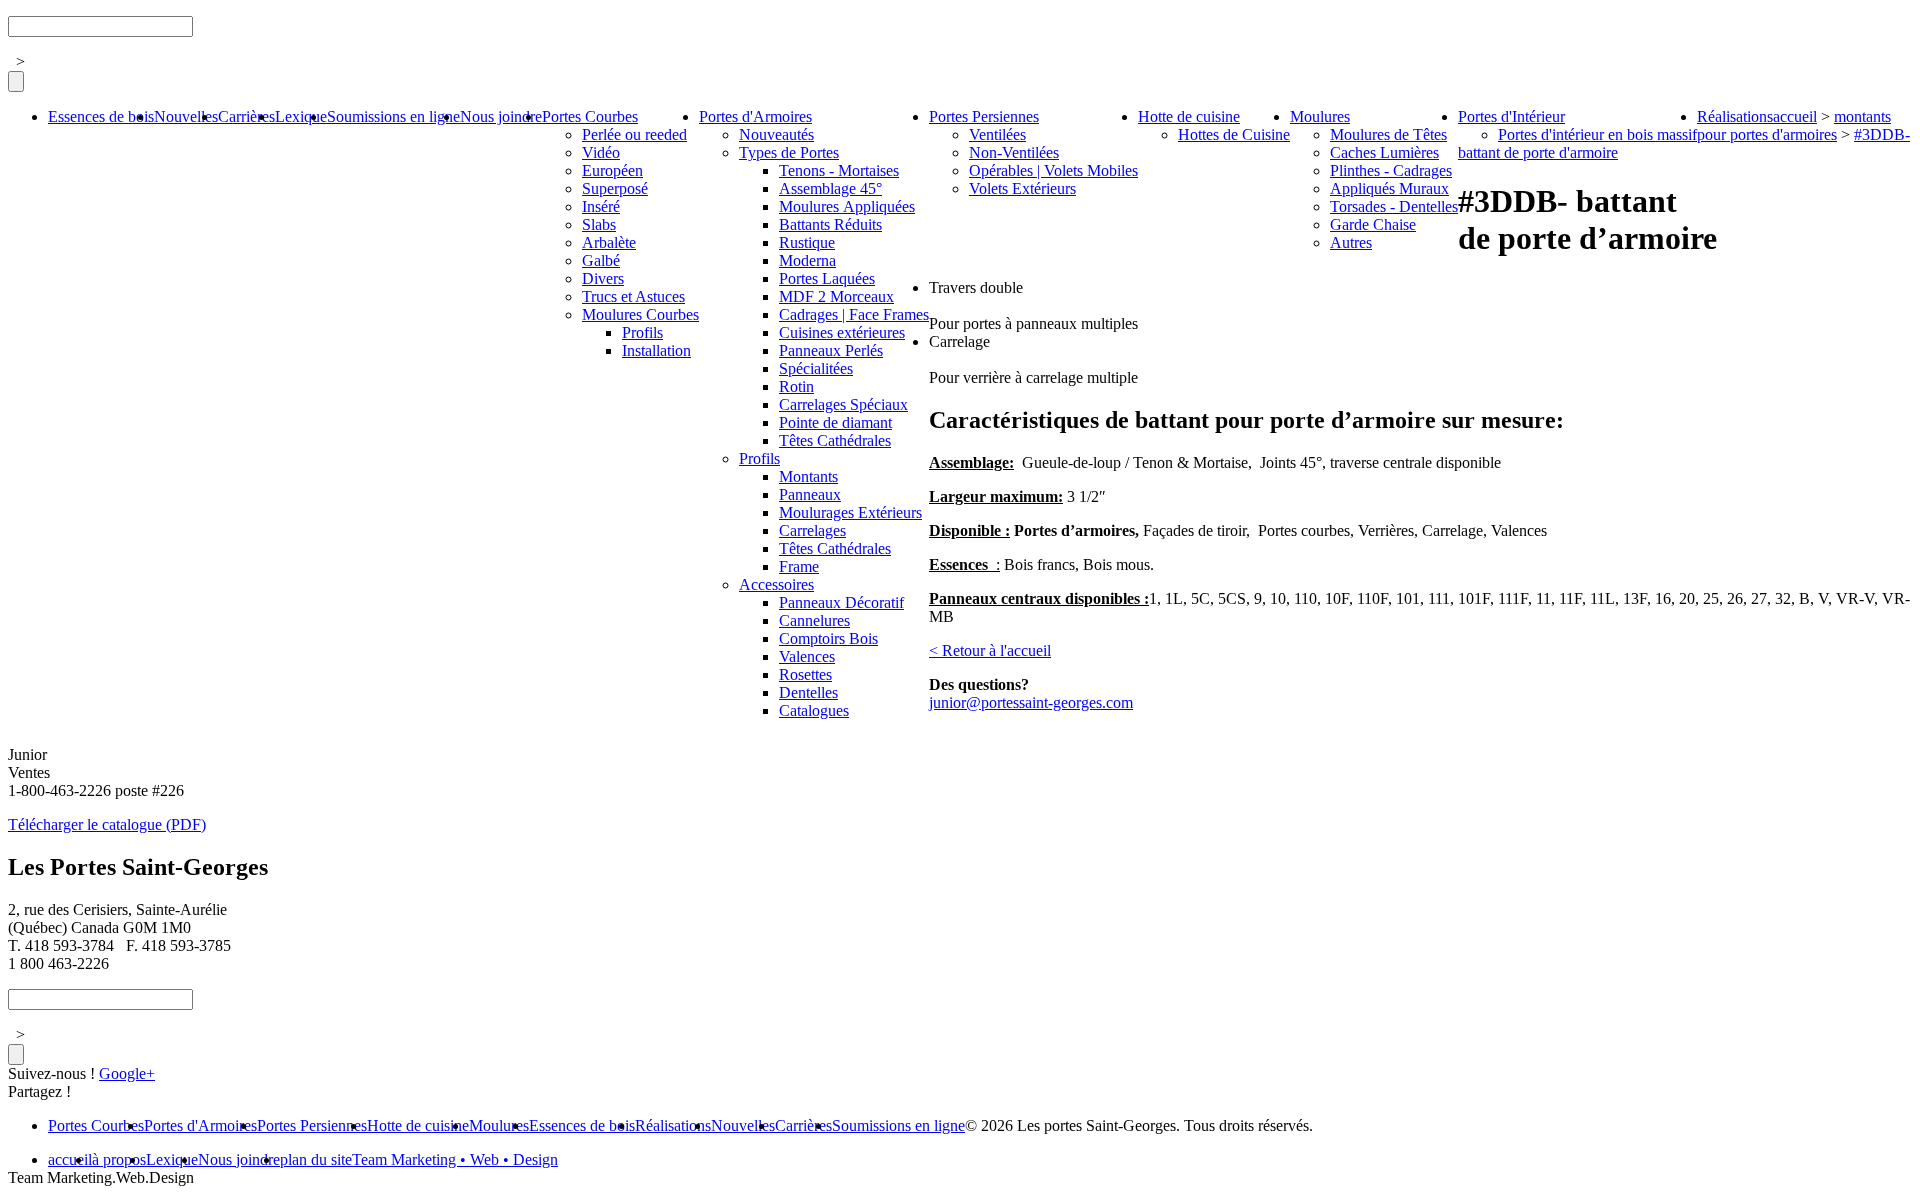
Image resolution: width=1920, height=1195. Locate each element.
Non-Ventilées (1014, 152)
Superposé (615, 188)
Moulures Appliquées (847, 206)
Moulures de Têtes (1388, 134)
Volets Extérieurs (1022, 188)
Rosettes (805, 674)
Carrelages (812, 530)
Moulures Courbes (640, 314)
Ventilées (997, 134)
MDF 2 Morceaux (836, 296)
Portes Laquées (827, 278)
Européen (612, 170)
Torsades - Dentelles (1394, 206)
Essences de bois (101, 116)
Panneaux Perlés (831, 350)
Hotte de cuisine (1189, 116)
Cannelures (814, 620)
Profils (642, 332)
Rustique (807, 242)
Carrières (246, 116)
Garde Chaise (1373, 224)
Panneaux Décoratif (841, 602)
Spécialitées (816, 368)
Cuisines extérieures (842, 332)
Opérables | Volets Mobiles (1053, 170)
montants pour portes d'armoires (1794, 125)
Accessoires (776, 584)
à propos (119, 1159)
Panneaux (810, 494)
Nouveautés (776, 134)
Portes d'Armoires (755, 116)
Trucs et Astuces (633, 296)
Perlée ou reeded (634, 134)
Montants (808, 476)
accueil (1795, 116)
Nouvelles (186, 116)
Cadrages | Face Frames (854, 314)
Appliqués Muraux (1389, 188)
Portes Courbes (590, 116)
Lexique (301, 116)
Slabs (599, 224)
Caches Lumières (1384, 152)
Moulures (1320, 116)
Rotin (796, 386)
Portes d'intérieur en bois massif (1597, 134)
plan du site (316, 1159)
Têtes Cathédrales (835, 440)
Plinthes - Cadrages (1391, 170)
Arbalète (609, 242)
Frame (799, 566)
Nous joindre (501, 116)
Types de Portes (789, 152)
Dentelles (808, 692)
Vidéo (601, 152)
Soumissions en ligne (393, 116)
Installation (656, 350)
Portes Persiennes (984, 116)
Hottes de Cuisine (1234, 134)
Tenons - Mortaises (839, 170)
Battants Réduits (830, 224)
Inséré (601, 206)
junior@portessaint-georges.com (1031, 702)
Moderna (807, 260)
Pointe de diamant (835, 422)
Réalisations (1735, 116)
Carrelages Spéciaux (843, 404)
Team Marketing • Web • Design (455, 1159)
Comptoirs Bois (828, 638)
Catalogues (814, 710)
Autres (1351, 242)
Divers (603, 278)
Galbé (601, 260)
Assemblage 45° (830, 188)
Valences (807, 656)
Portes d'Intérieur (1511, 116)
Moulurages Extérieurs (850, 512)
